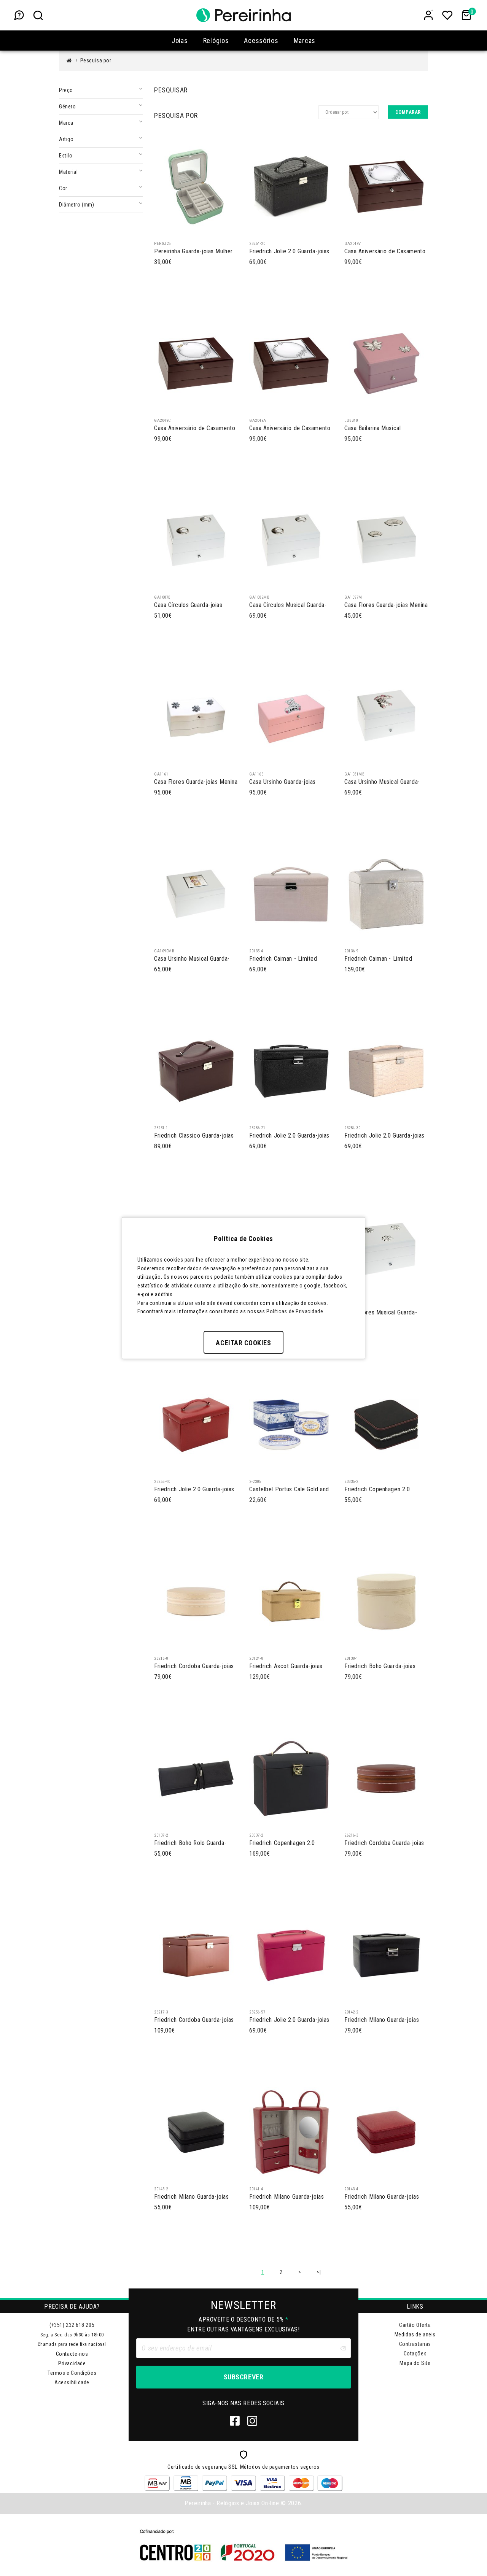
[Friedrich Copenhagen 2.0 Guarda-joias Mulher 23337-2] (291, 1778)
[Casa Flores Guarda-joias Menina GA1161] (196, 717)
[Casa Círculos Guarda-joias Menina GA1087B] (196, 540)
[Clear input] (343, 2348)
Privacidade (72, 2363)
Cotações (415, 2354)
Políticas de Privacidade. (295, 1311)
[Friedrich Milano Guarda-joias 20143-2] (196, 2132)
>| (319, 2272)
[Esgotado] (257, 229)
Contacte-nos (72, 2354)
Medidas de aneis (415, 2334)
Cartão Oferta (415, 2325)
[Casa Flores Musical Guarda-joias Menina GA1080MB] (386, 1247)
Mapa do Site (415, 2363)
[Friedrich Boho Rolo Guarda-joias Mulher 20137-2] (196, 1778)
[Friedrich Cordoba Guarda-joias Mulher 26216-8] (196, 1601)
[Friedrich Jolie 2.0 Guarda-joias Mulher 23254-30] (386, 1071)
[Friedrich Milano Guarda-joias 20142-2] (386, 1955)
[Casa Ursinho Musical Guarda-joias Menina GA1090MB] (196, 894)
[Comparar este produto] (178, 229)
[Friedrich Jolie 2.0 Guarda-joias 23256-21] (291, 1071)
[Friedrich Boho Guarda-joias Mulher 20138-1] (386, 1601)
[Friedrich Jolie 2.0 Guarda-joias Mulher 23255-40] (196, 1424)
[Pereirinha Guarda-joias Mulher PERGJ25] (196, 186)
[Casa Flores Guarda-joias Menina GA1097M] (386, 540)
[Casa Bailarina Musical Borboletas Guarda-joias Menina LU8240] (386, 363)
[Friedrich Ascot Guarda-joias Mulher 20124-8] (291, 1601)
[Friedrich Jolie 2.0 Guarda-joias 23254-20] (291, 186)
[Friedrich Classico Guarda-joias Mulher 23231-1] (196, 1071)
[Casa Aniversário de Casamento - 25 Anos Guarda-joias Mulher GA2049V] (386, 186)
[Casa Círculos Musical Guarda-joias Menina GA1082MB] (291, 540)
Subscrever (243, 2377)
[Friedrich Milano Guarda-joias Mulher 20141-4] (291, 2132)
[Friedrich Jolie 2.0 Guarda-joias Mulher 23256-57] (291, 1955)
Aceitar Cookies (243, 1343)
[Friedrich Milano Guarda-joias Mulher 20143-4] (386, 2132)
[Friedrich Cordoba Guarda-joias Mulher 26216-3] (386, 1778)
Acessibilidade (72, 2382)
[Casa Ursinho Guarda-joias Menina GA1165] (291, 717)
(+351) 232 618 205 (72, 2325)
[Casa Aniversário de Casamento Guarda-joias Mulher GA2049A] (291, 363)
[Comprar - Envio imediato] (162, 229)
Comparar (408, 112)
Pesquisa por (96, 60)
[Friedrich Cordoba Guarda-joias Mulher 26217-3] (196, 1955)
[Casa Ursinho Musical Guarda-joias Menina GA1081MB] (386, 717)
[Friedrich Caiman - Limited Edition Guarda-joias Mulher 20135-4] (291, 894)
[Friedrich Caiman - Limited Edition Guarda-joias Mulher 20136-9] (386, 894)
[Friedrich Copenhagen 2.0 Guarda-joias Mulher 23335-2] (386, 1424)
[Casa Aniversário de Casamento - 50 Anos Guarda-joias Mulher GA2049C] (196, 363)
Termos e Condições (72, 2373)
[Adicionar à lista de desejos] (193, 229)
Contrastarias (415, 2344)
